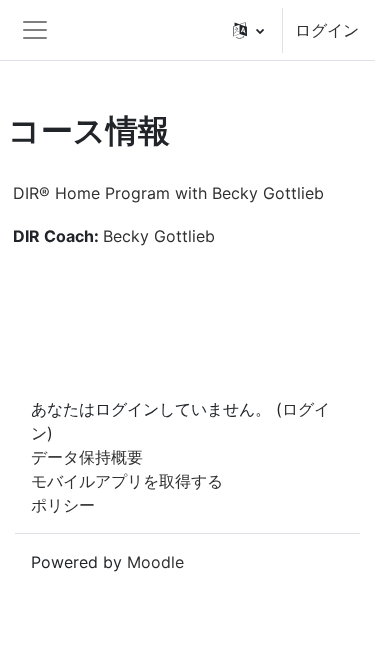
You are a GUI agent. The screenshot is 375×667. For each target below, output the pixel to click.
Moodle (155, 562)
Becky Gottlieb (159, 236)
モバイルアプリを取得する (127, 481)
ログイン (327, 30)
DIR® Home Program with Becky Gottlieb (168, 193)
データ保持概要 (87, 457)
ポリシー (63, 505)
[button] (248, 30)
